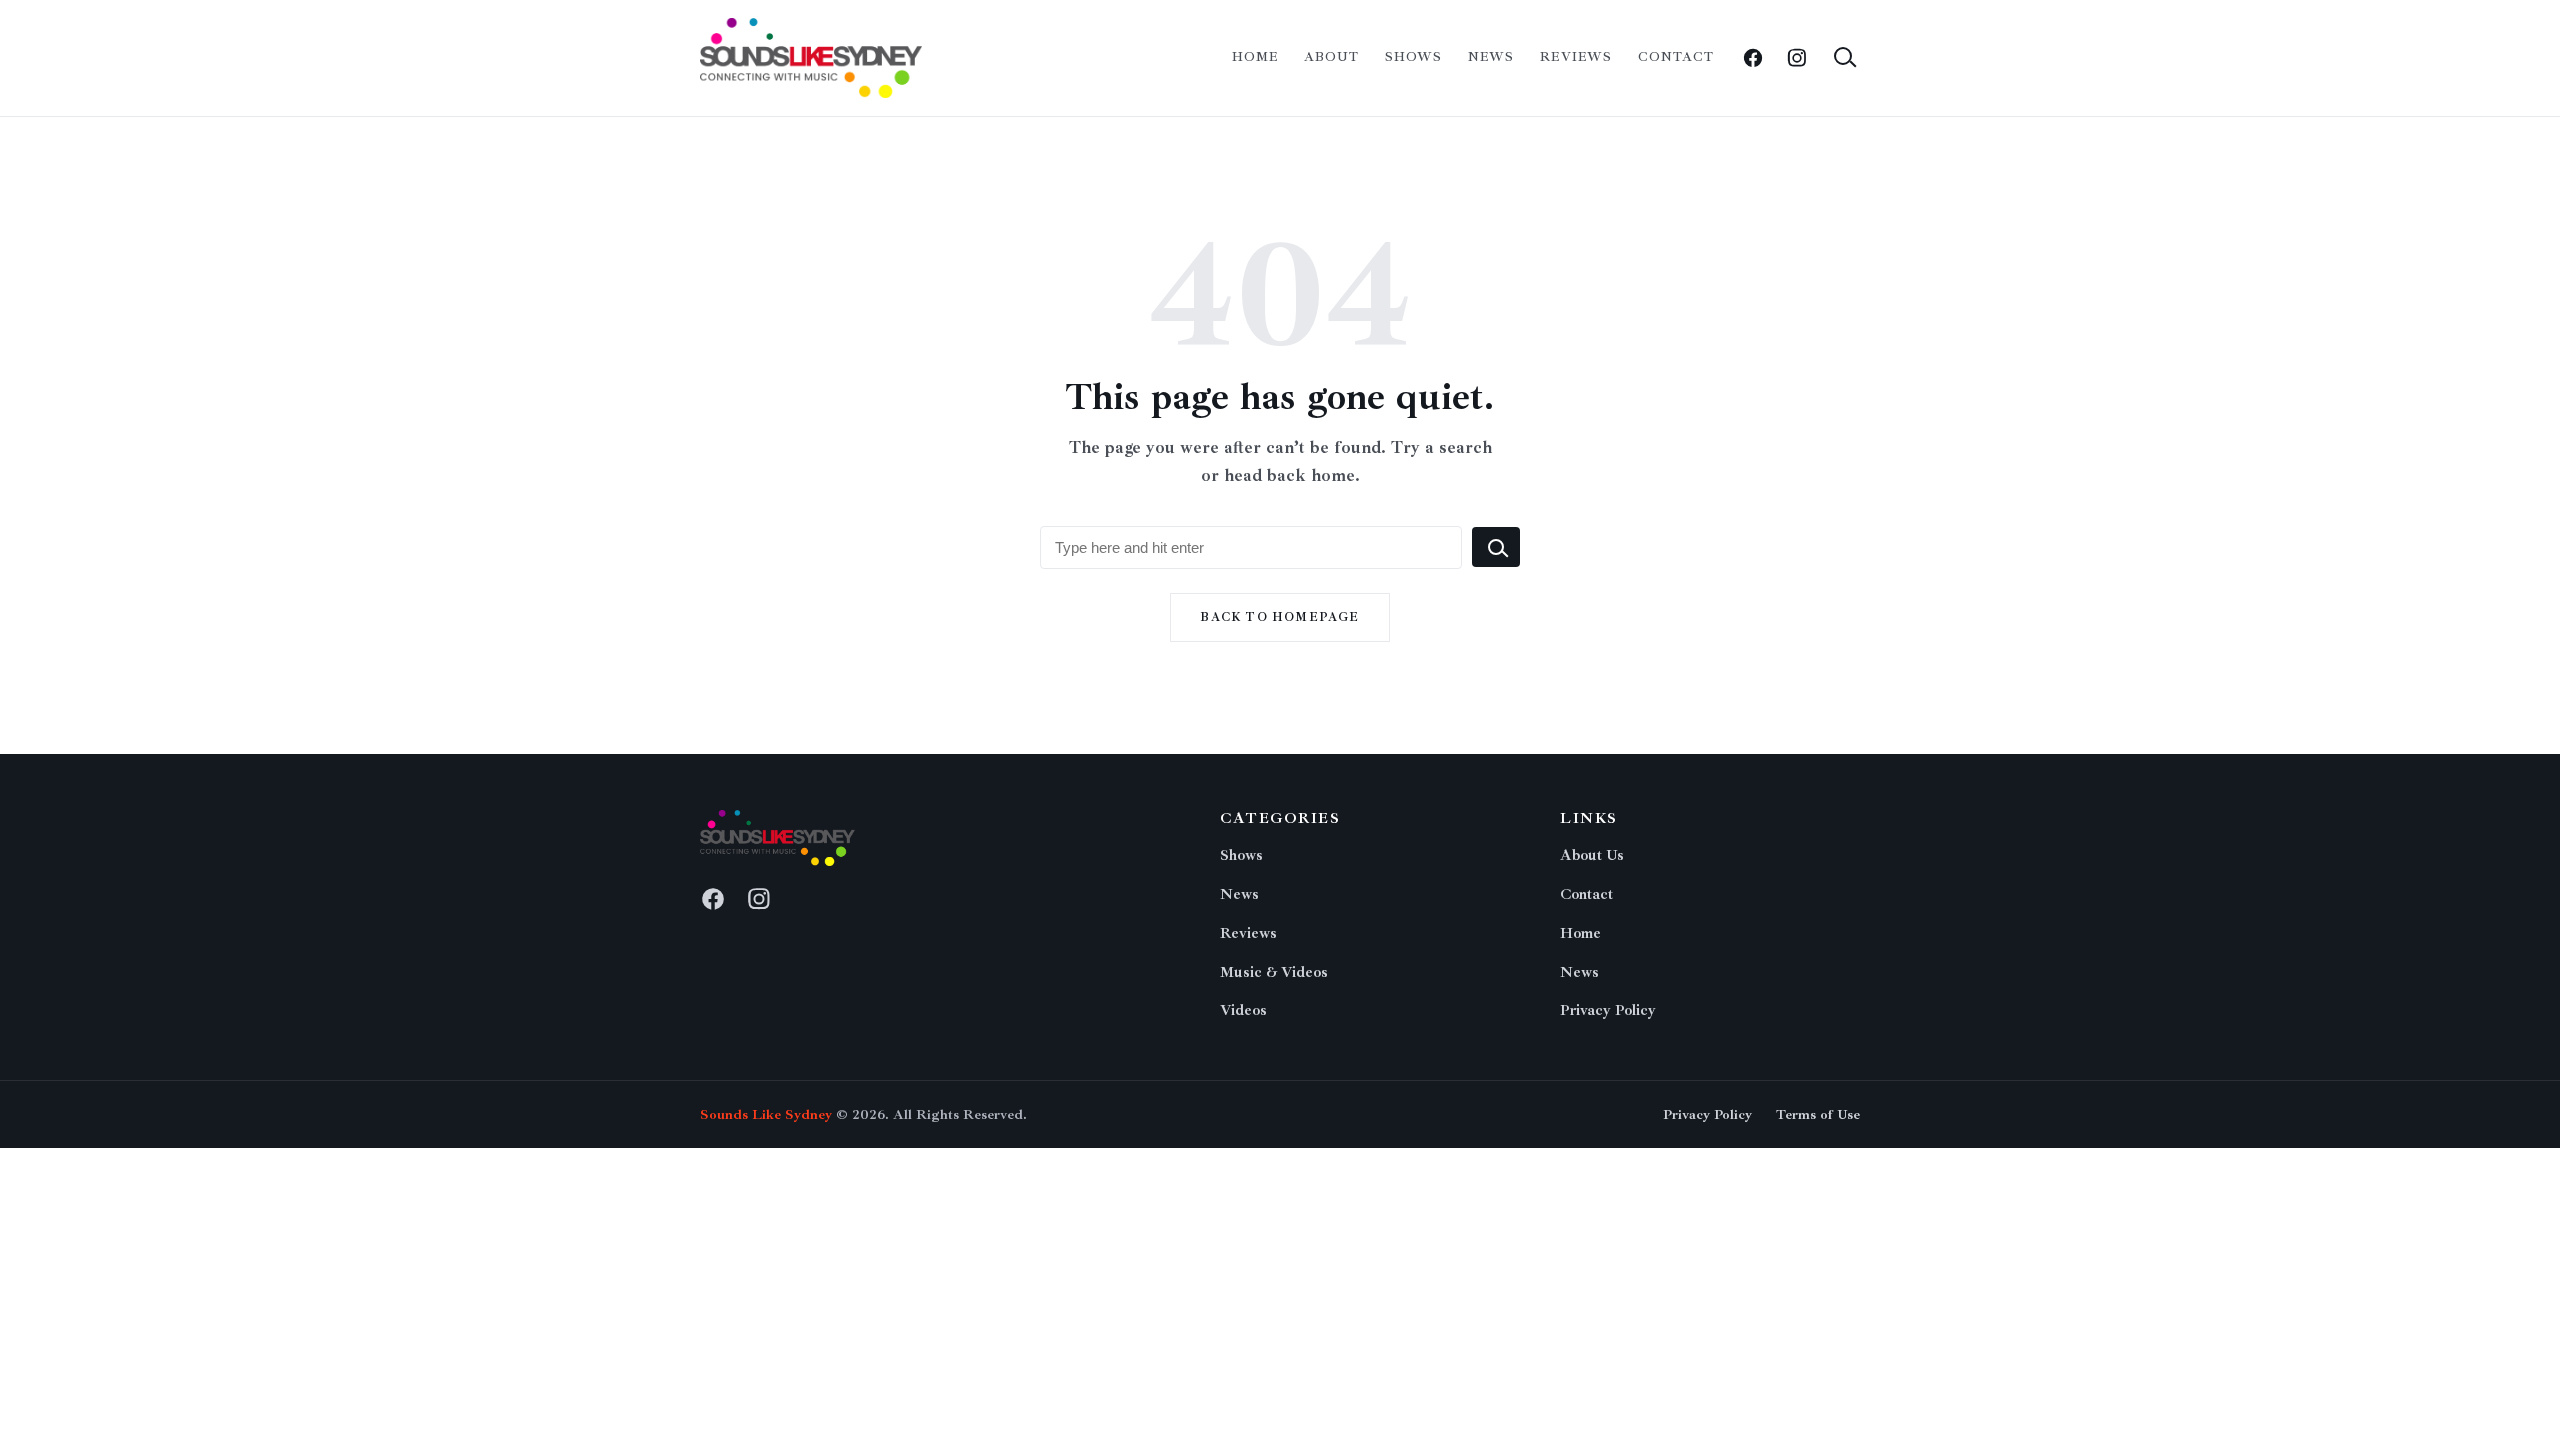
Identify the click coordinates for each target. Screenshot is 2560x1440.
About (1331, 57)
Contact (1676, 57)
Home (1255, 57)
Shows (1413, 57)
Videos (1243, 1010)
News (1491, 57)
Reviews (1575, 57)
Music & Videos (1274, 972)
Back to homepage (1279, 617)
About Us (1592, 855)
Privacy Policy (1608, 1010)
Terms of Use (1818, 1114)
